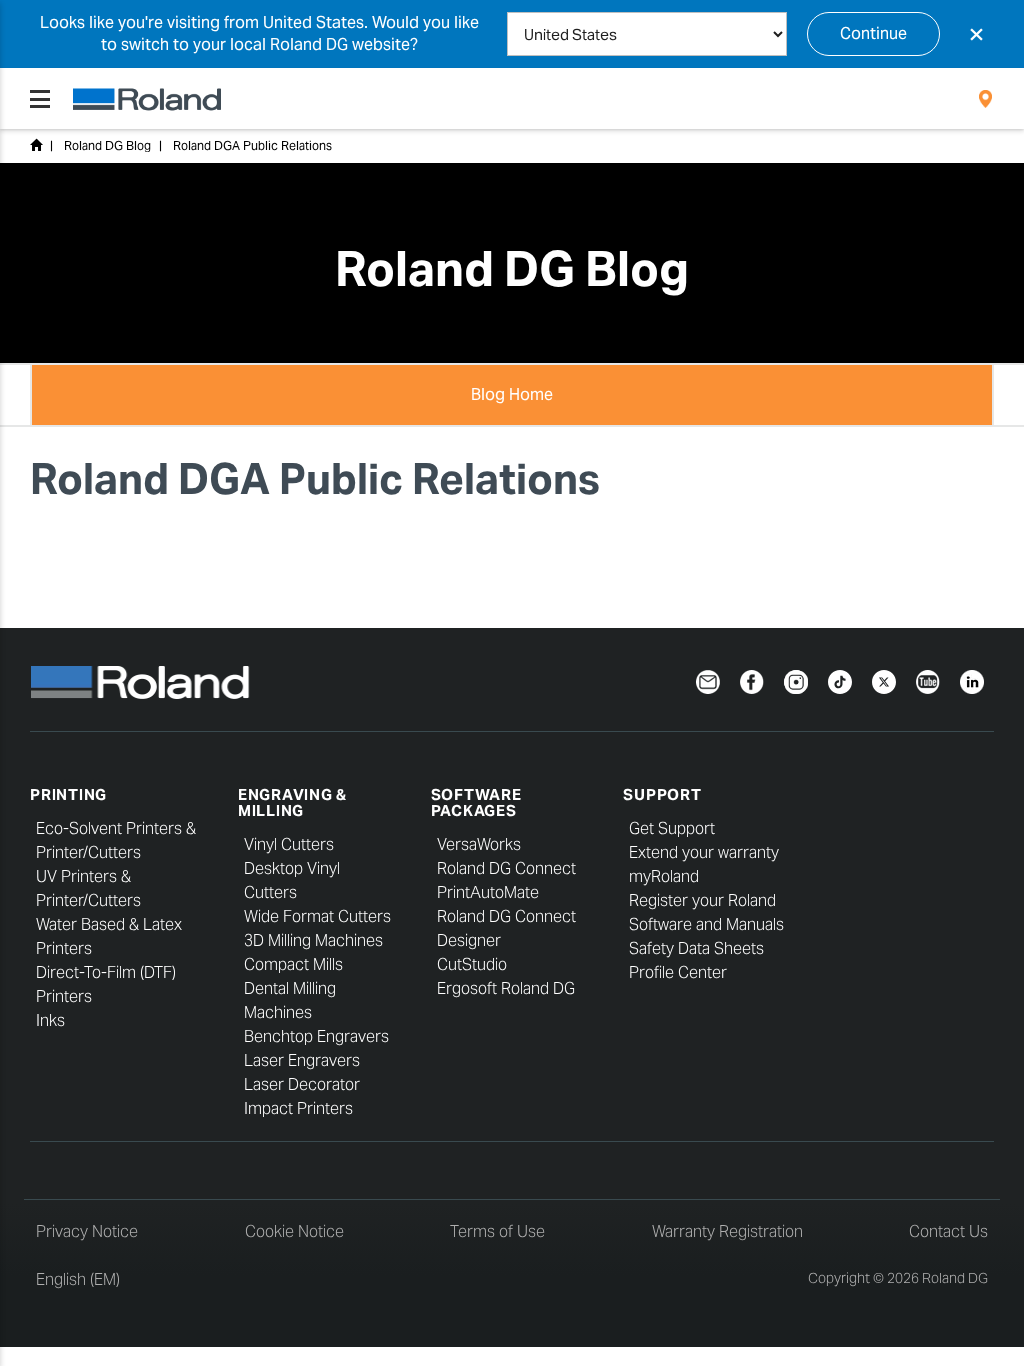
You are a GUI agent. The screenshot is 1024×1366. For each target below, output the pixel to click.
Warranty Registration (727, 1231)
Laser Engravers (302, 1060)
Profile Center (678, 972)
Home (36, 145)
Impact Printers (298, 1108)
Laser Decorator (302, 1084)
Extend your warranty (704, 852)
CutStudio (472, 964)
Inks (50, 1020)
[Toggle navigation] (40, 99)
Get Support (672, 828)
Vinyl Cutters (289, 844)
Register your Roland (702, 900)
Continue (873, 33)
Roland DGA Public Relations (252, 145)
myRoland (664, 876)
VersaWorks (479, 844)
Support (662, 794)
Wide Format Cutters (317, 916)
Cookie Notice (294, 1231)
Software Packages (476, 803)
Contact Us (948, 1231)
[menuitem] (985, 99)
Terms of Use (497, 1231)
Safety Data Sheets (696, 948)
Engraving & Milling (292, 803)
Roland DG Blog (107, 145)
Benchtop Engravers (316, 1036)
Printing (68, 794)
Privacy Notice (87, 1231)
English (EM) (78, 1279)
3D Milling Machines (313, 940)
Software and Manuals (706, 924)
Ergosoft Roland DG (506, 988)
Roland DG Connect (506, 868)
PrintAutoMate (488, 892)
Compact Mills (293, 964)
